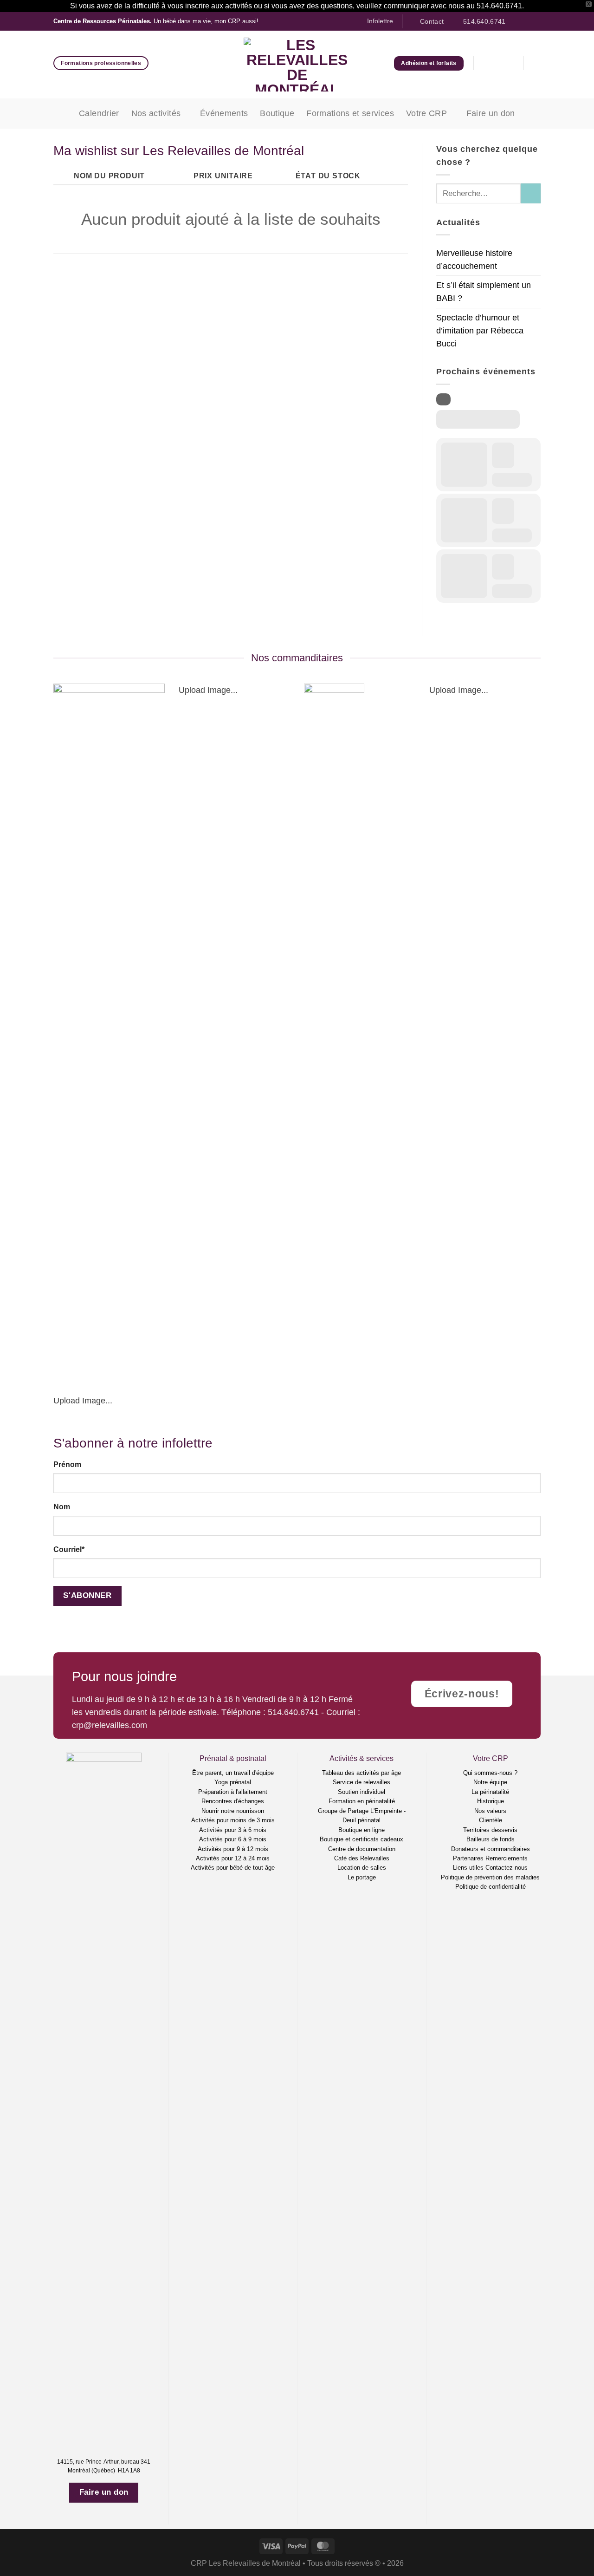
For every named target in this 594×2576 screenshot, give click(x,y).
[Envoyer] (531, 193)
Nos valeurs (490, 1811)
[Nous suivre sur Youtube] (536, 22)
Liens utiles (468, 1868)
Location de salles (362, 1868)
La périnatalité (490, 1792)
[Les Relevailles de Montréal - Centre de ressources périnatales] (297, 65)
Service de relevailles (362, 1782)
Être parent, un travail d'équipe (233, 1773)
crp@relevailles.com (110, 1725)
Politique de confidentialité (491, 1887)
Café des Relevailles (362, 1858)
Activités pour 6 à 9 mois (233, 1839)
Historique (491, 1801)
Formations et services (350, 113)
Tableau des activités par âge (362, 1773)
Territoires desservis (490, 1830)
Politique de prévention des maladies (490, 1877)
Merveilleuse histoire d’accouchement (474, 260)
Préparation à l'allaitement (233, 1792)
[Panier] (509, 63)
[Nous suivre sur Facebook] (516, 22)
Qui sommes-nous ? (490, 1773)
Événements (224, 113)
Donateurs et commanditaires (491, 1849)
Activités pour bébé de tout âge (233, 1868)
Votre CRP (426, 113)
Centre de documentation (362, 1849)
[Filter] (443, 399)
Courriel (69, 1549)
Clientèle (491, 1820)
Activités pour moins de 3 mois (233, 1820)
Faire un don (491, 113)
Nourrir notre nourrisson (233, 1811)
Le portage (362, 1877)
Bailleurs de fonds (491, 1839)
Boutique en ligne (362, 1830)
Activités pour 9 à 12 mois (233, 1849)
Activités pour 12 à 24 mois (233, 1858)
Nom (62, 1507)
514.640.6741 (293, 1712)
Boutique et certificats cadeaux (362, 1839)
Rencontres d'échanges (233, 1801)
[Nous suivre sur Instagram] (526, 22)
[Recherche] (537, 63)
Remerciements (507, 1858)
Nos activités (156, 113)
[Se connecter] (488, 63)
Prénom (67, 1464)
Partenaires (468, 1858)
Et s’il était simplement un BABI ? (484, 292)
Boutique (277, 113)
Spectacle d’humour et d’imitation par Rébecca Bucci (480, 331)
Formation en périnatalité (362, 1801)
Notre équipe (490, 1782)
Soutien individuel (362, 1792)
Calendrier (99, 113)
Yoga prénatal (233, 1782)
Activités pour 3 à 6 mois (233, 1830)
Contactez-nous (507, 1868)
